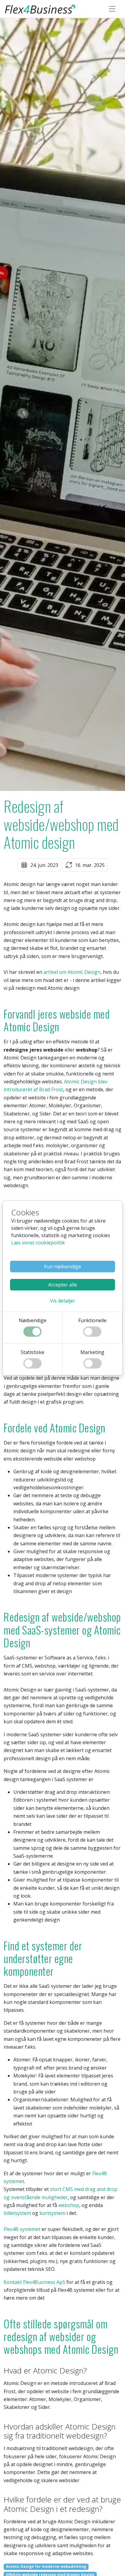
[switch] (32, 1332)
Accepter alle (63, 1285)
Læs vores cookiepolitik (38, 1243)
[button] (63, 1301)
